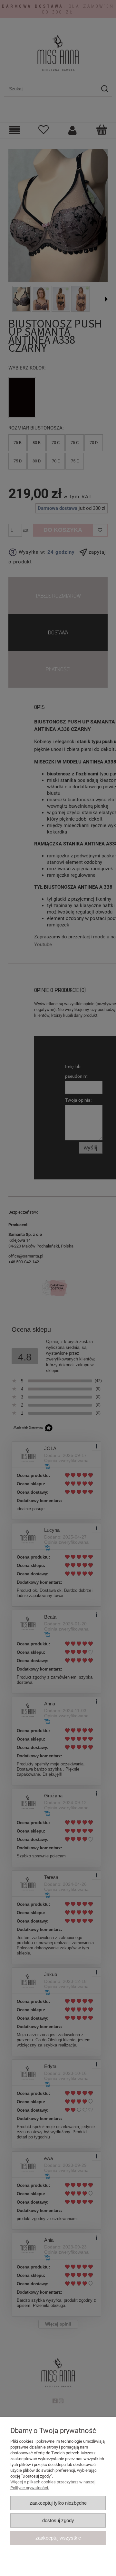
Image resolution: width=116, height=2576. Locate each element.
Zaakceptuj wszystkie (58, 2538)
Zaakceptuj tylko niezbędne (58, 2503)
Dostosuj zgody (58, 2520)
